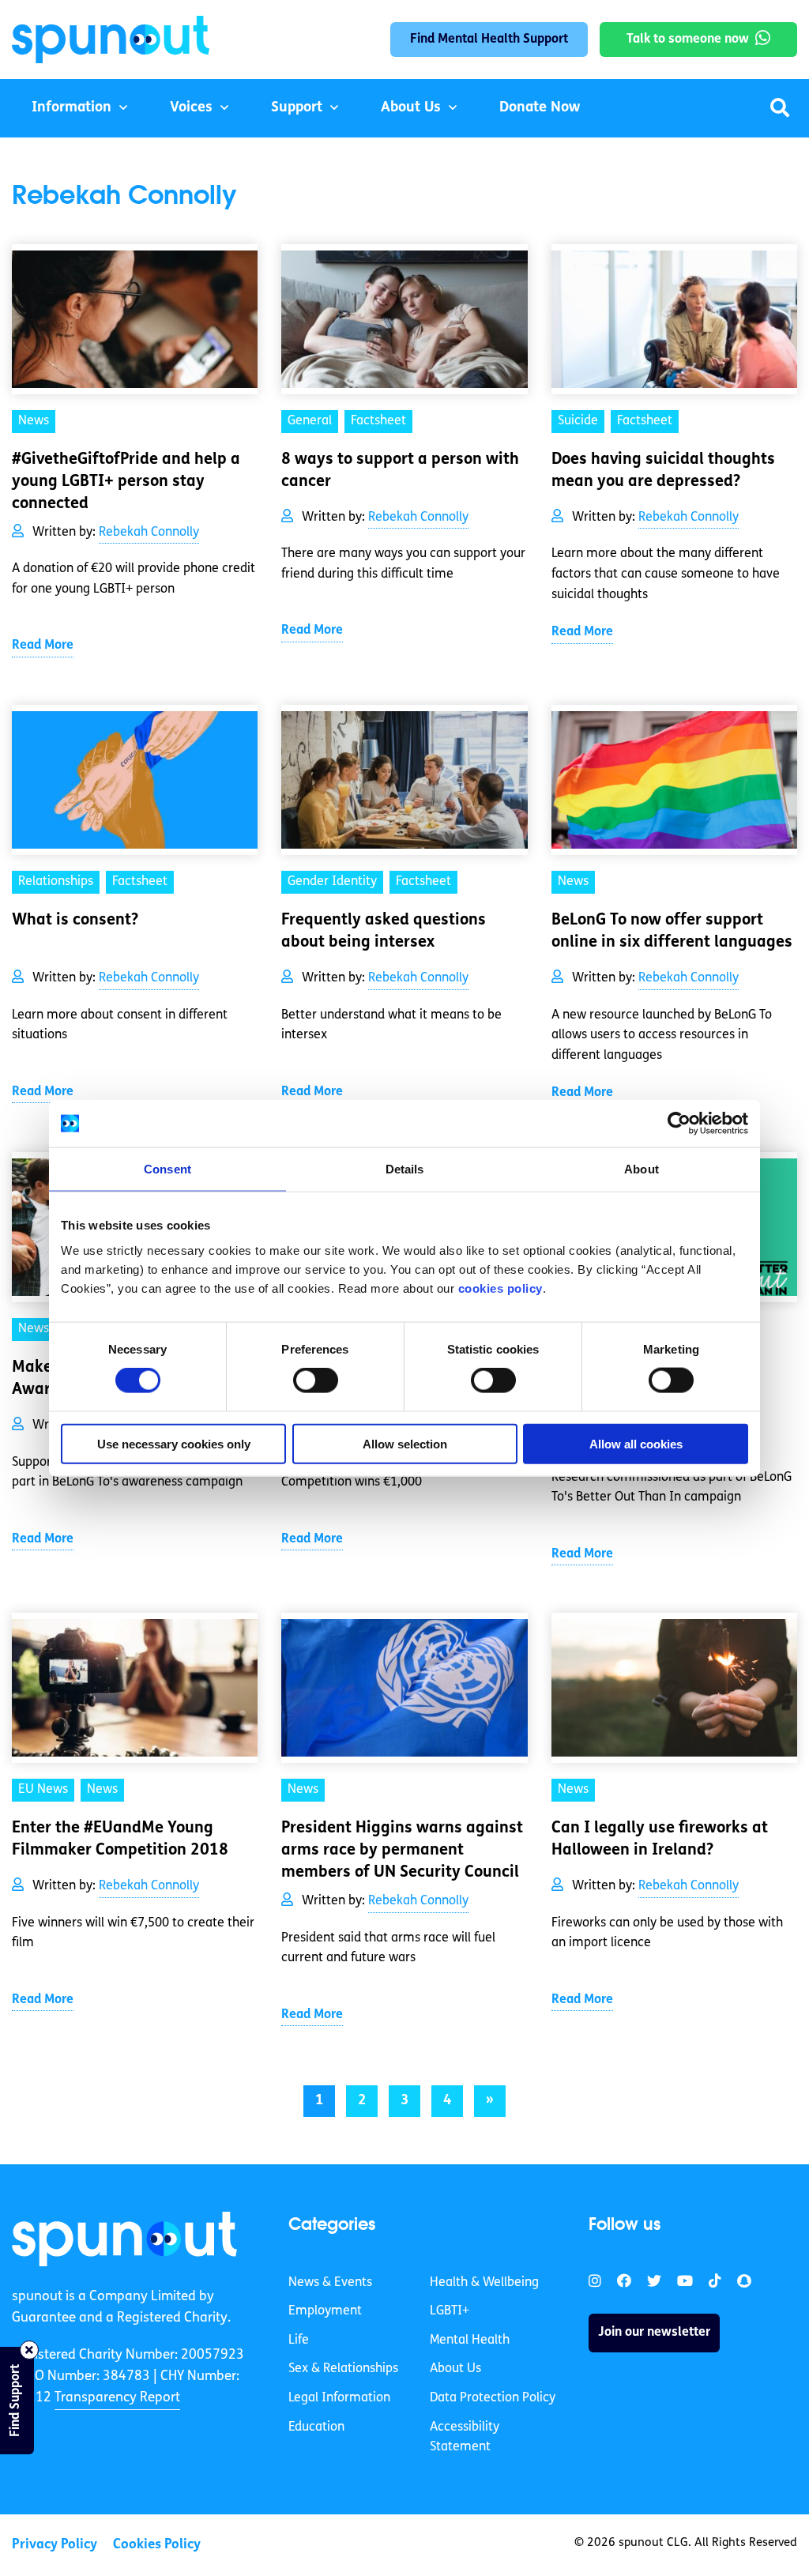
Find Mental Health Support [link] (489, 40)
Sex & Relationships (343, 2369)
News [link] (34, 421)
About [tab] (642, 1169)
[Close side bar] (29, 2350)
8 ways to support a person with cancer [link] (400, 471)
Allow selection (405, 1443)
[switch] (316, 1380)
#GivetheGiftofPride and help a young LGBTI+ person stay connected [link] (126, 482)
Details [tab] (405, 1169)
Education (316, 2427)
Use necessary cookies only (174, 1443)
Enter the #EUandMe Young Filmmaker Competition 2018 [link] (120, 1840)
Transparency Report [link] (117, 2398)
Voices (191, 108)
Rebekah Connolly (149, 533)
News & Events (330, 2283)
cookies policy (500, 1288)
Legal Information (339, 2398)
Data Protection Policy (493, 2398)
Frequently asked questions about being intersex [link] (384, 932)
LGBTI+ (450, 2311)
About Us (411, 108)
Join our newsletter (654, 2333)
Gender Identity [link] (332, 882)
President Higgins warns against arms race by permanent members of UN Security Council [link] (402, 1851)
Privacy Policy (55, 2545)
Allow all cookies (636, 1443)
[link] (124, 2239)
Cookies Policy (157, 2545)
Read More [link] (43, 646)
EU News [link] (43, 1790)
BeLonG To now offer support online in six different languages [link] (672, 932)
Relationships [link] (56, 882)
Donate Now (540, 108)
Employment (325, 2311)
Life (299, 2341)
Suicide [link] (578, 421)
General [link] (310, 421)
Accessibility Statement (465, 2438)
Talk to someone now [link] (688, 40)
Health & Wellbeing (484, 2283)
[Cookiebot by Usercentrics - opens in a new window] (679, 1124)
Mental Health (470, 2341)
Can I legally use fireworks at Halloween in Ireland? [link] (660, 1840)
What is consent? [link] (75, 921)
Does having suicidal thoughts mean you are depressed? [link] (663, 471)
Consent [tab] (167, 1169)
